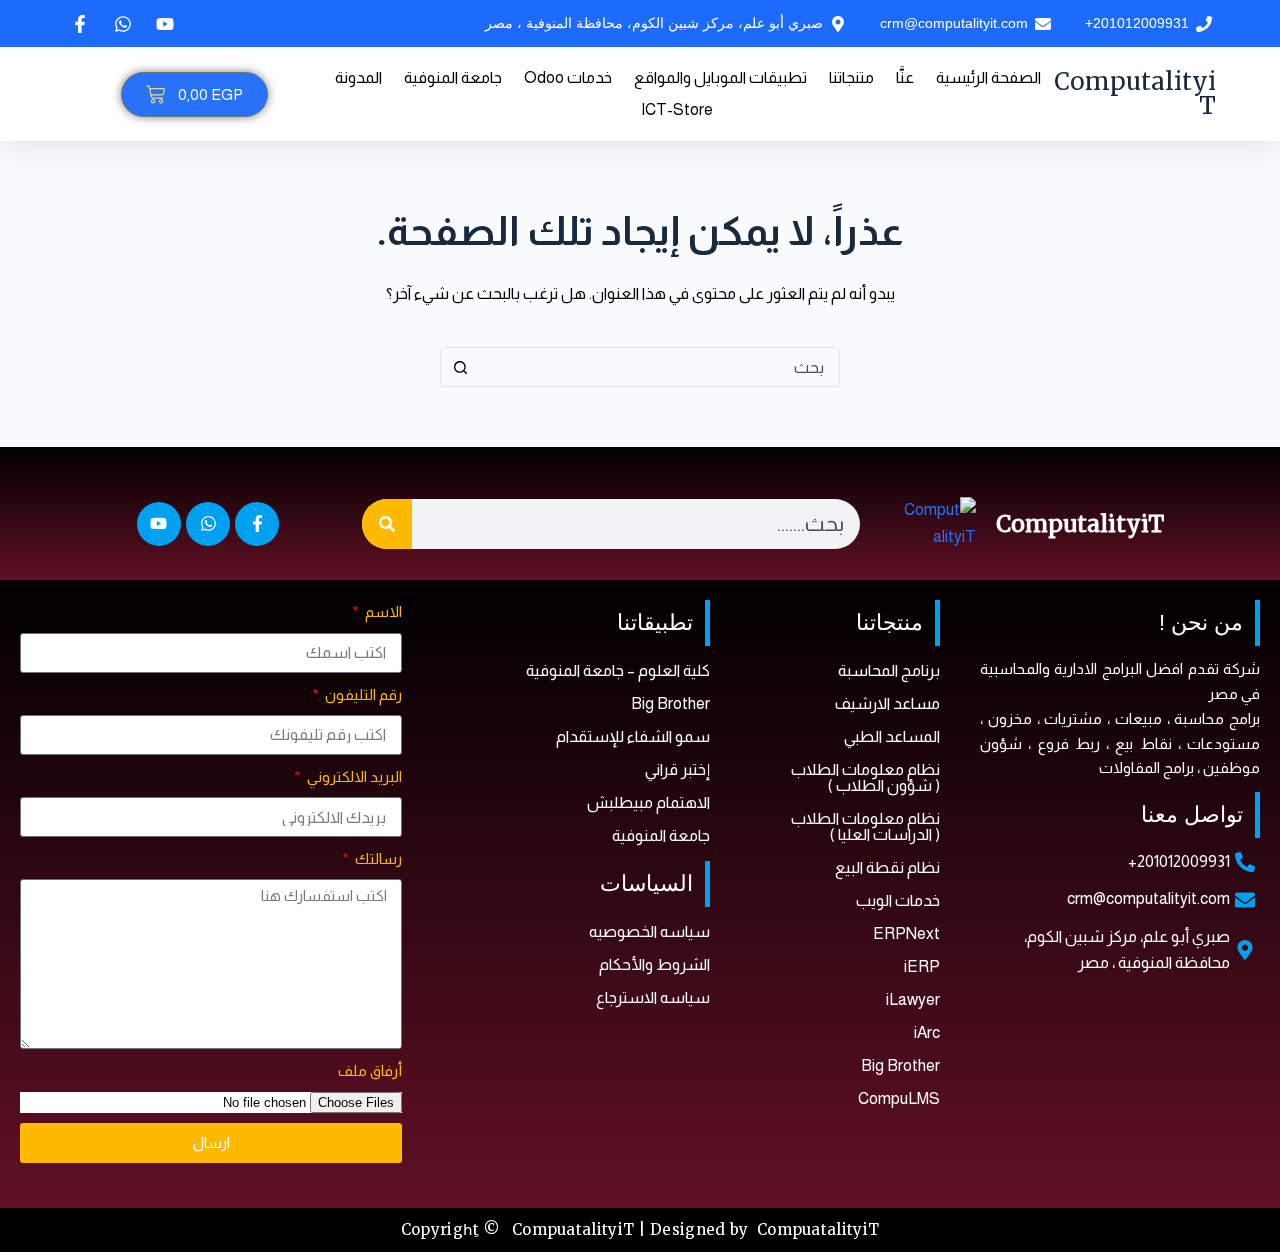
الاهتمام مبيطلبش (648, 802)
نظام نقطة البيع (887, 867)
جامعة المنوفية (453, 77)
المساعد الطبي (892, 736)
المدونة (358, 77)
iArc (927, 1032)
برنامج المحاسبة (889, 670)
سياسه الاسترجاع (653, 997)
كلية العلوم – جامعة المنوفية (618, 670)
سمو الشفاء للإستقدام (633, 736)
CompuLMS (899, 1098)
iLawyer (913, 999)
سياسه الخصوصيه (649, 931)
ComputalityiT (1135, 93)
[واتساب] (121, 24)
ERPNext (906, 933)
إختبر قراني (677, 769)
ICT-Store (677, 109)
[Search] (387, 524)
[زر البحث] (460, 367)
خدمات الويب (898, 900)
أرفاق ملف (370, 1070)
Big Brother (900, 1065)
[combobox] (659, 367)
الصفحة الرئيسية (988, 77)
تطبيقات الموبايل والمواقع (720, 77)
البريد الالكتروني (353, 776)
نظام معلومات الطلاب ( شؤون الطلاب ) (865, 777)
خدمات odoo (568, 77)
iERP (922, 966)
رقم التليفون (362, 694)
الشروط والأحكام (654, 964)
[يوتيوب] (163, 24)
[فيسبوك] (78, 24)
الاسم (382, 611)
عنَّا (905, 77)
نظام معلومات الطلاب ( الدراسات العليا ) (865, 826)
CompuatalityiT (818, 1229)
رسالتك (377, 858)
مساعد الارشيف (887, 703)
